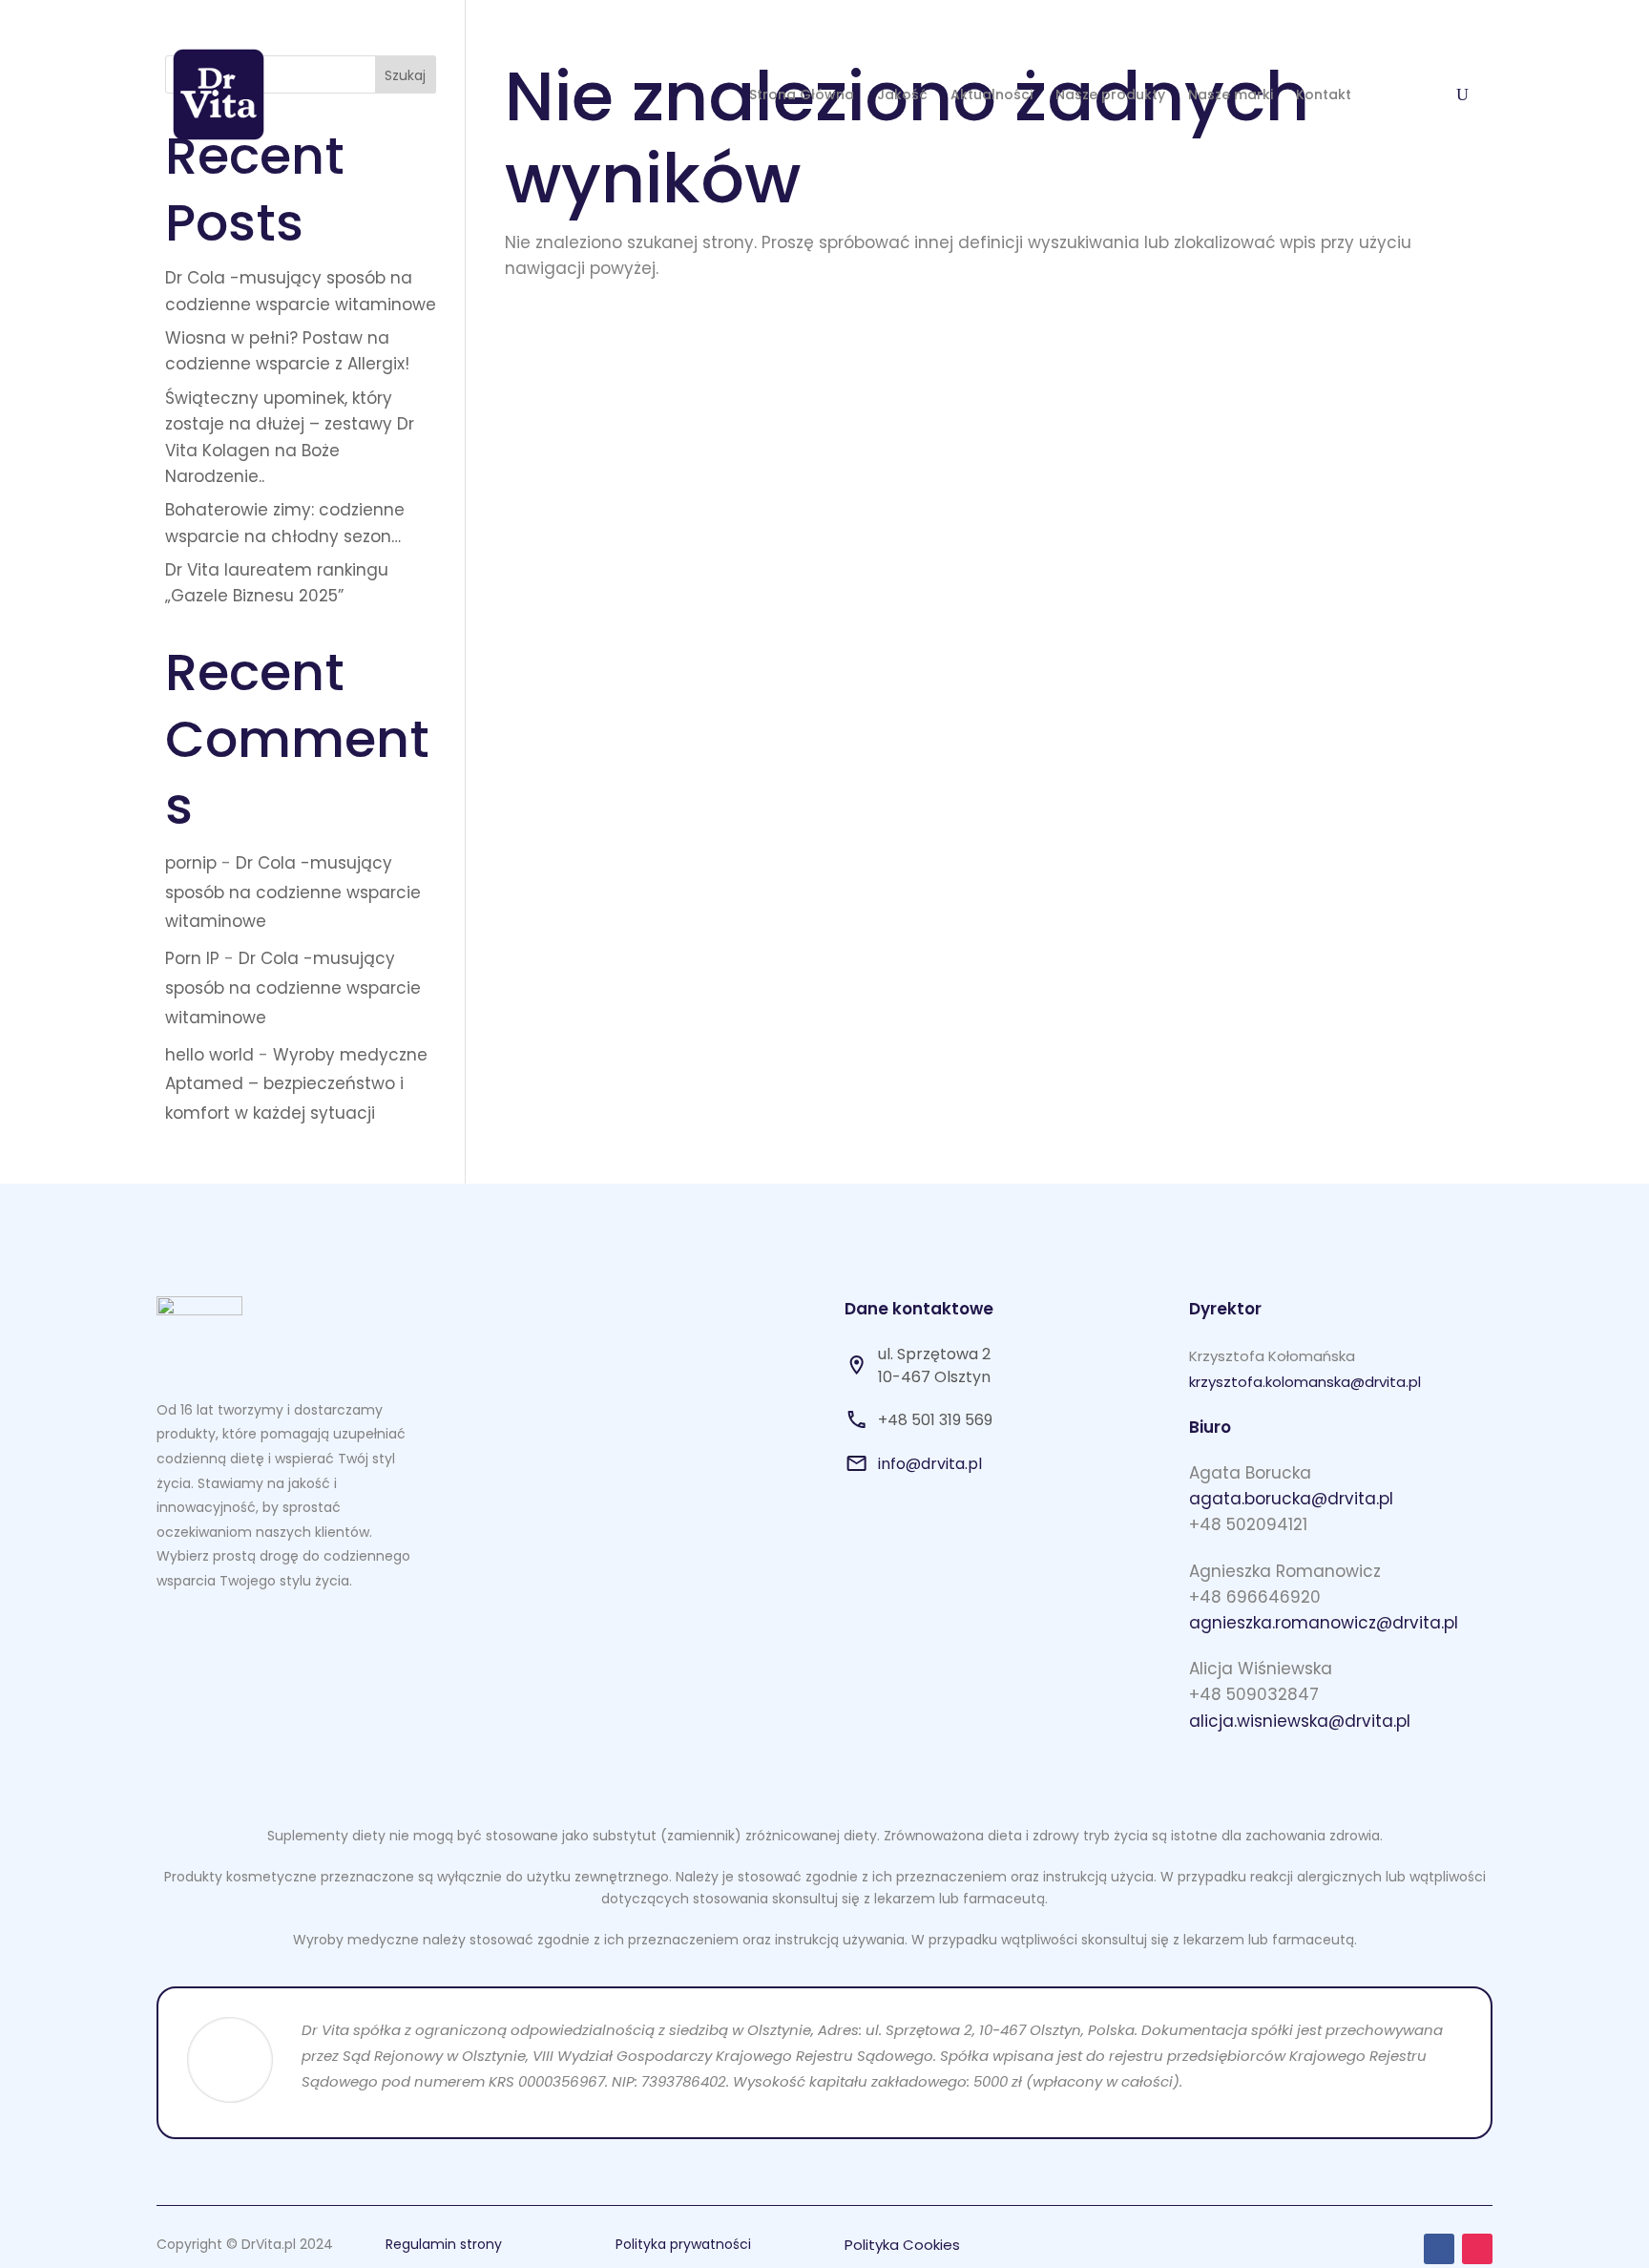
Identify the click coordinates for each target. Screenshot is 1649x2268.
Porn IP (192, 958)
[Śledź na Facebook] (1439, 2249)
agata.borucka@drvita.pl (1291, 1499)
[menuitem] (802, 94)
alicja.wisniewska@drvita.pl (1300, 1721)
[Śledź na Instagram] (1477, 2249)
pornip (191, 863)
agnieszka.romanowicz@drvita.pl (1324, 1623)
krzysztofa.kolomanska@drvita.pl (1305, 1382)
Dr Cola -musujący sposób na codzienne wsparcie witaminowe (293, 892)
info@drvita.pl (930, 1464)
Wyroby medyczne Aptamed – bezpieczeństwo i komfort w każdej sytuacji (296, 1084)
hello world (209, 1055)
